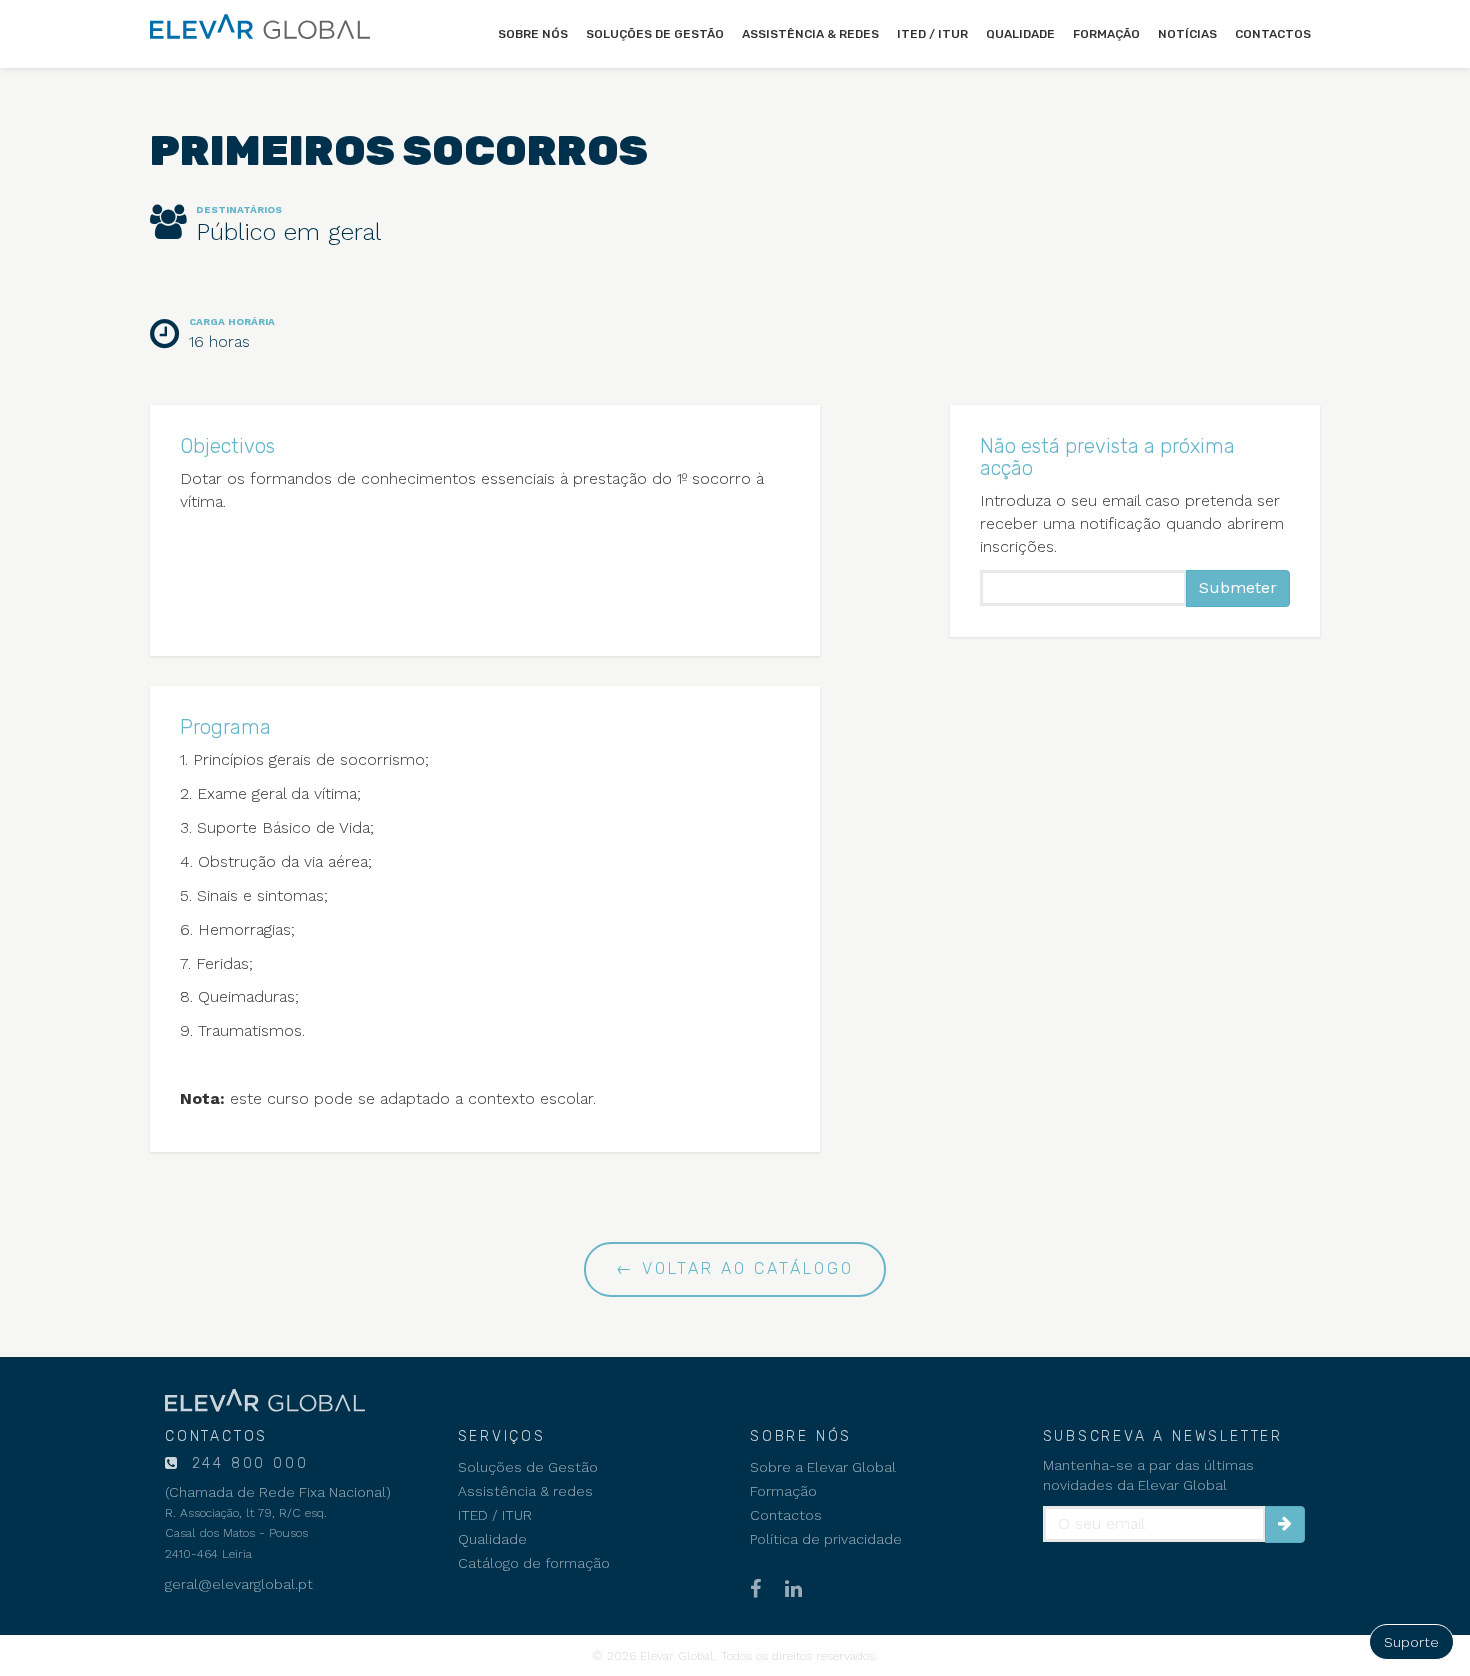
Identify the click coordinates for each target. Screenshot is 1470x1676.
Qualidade (1020, 34)
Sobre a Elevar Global (823, 1467)
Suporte (1411, 1642)
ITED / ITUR (932, 34)
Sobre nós (533, 34)
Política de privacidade (826, 1539)
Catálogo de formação (534, 1563)
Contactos (1273, 34)
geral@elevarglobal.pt (239, 1584)
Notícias (1187, 34)
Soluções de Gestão (655, 34)
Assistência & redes (810, 34)
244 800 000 (247, 1463)
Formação (1106, 34)
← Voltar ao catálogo (735, 1268)
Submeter (1238, 587)
